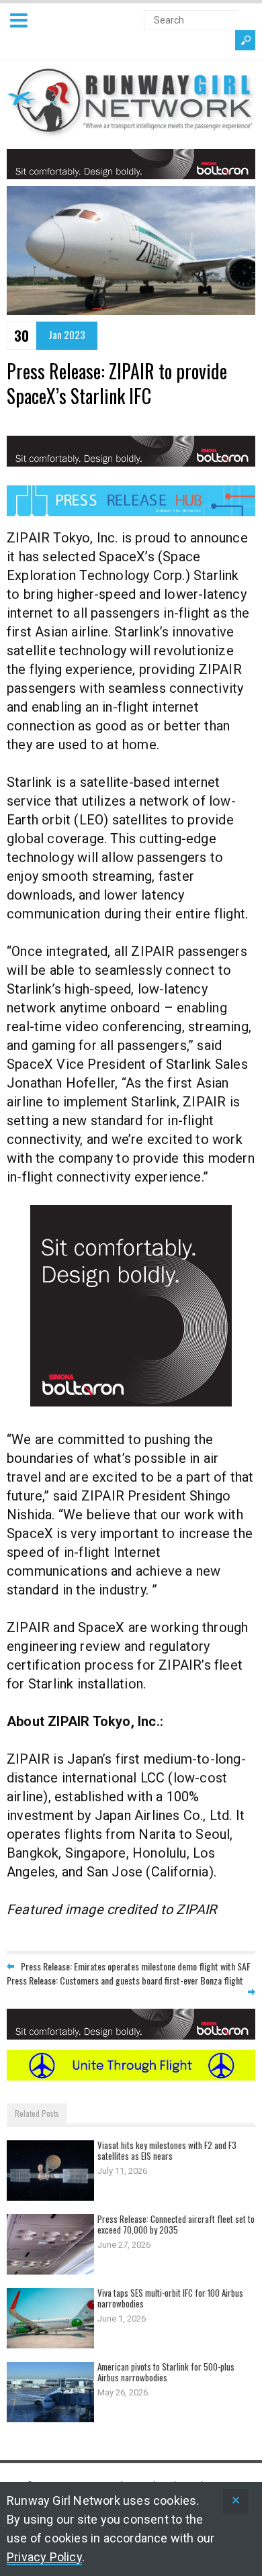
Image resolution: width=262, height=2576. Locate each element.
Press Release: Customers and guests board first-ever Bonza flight (125, 1980)
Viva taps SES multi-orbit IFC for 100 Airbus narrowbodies (170, 2298)
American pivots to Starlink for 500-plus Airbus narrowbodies (166, 2372)
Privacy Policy (44, 2557)
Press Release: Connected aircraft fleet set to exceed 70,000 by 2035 (176, 2224)
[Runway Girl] (131, 129)
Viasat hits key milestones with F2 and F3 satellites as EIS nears (167, 2150)
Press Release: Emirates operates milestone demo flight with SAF (136, 1966)
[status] (236, 2501)
